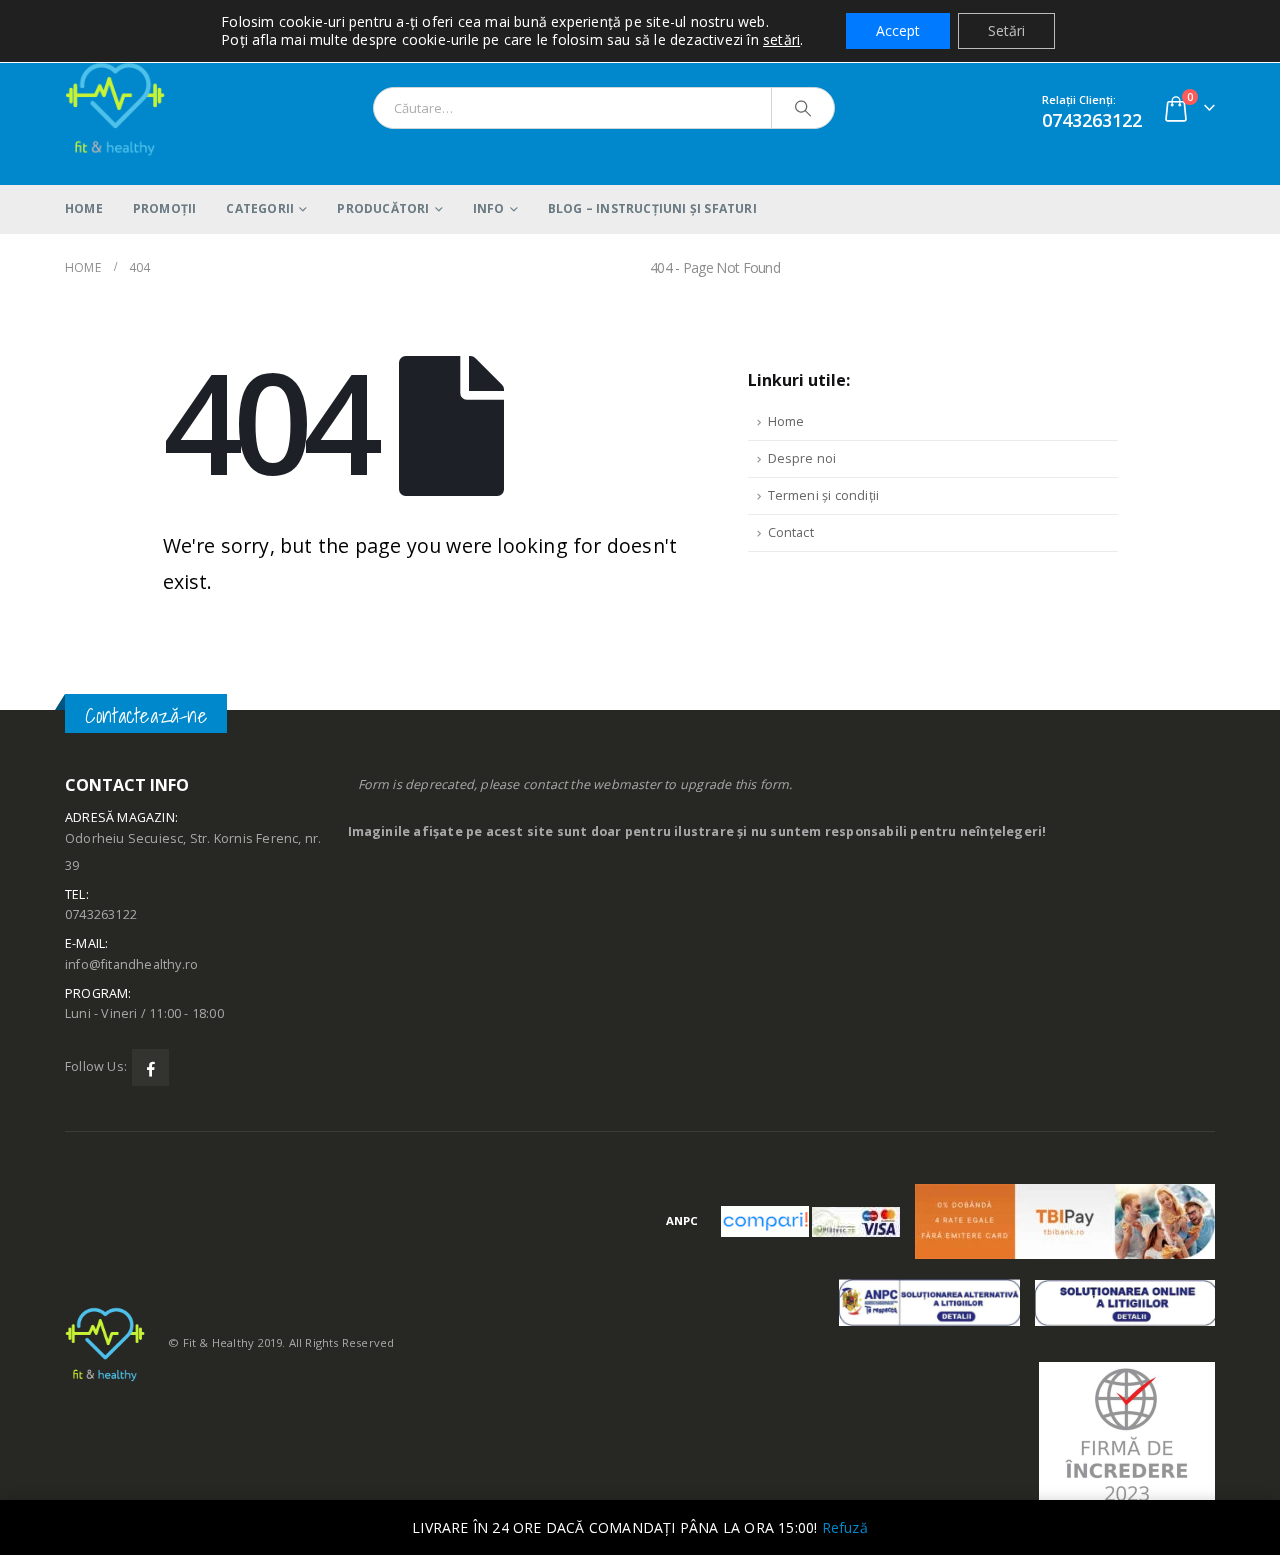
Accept (898, 30)
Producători (383, 208)
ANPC (682, 1220)
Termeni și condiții (824, 495)
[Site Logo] (115, 108)
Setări (1006, 30)
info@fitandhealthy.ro (131, 964)
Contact (791, 532)
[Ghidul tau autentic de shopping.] (766, 1220)
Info (489, 208)
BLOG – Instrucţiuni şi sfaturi (652, 208)
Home (84, 208)
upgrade (705, 784)
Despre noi (802, 458)
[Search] (803, 108)
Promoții (165, 208)
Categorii (260, 208)
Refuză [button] (845, 1527)
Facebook (150, 1067)
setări (781, 40)
